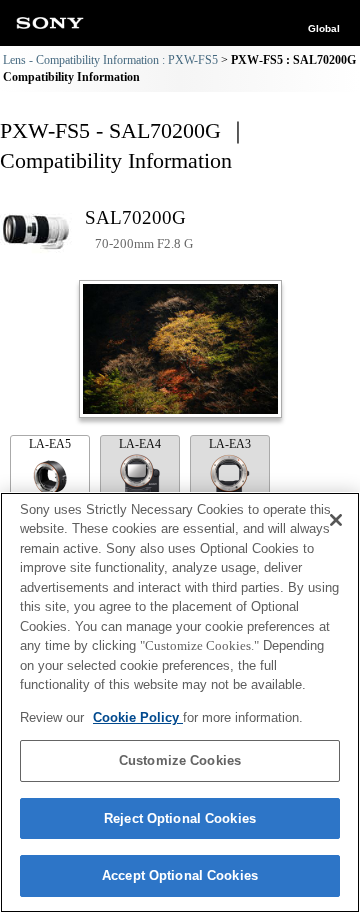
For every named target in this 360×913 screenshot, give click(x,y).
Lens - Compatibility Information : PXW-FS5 (110, 60)
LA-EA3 (230, 444)
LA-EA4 (140, 444)
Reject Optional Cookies (180, 818)
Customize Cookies (180, 760)
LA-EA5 (50, 444)
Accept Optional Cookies (180, 875)
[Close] (336, 520)
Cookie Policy (138, 717)
